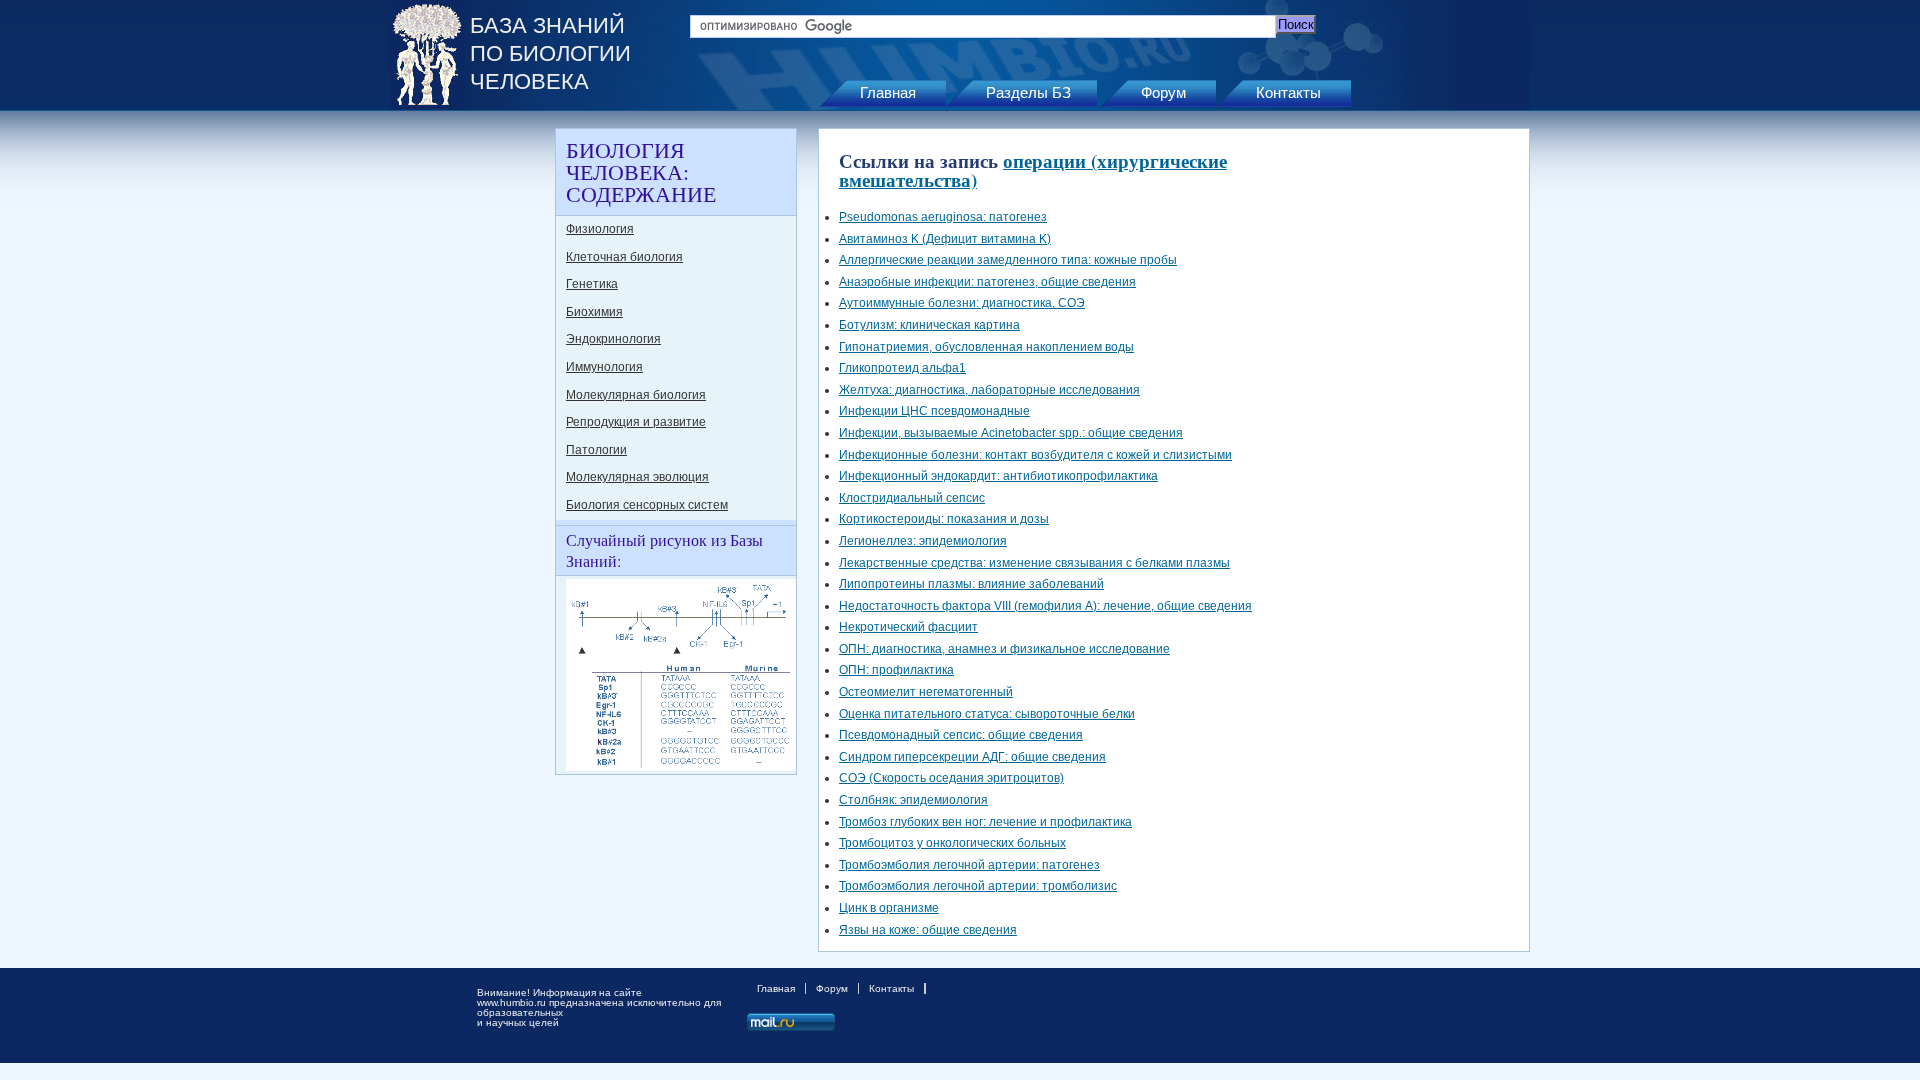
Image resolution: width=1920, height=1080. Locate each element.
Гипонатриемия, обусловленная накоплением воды (986, 347)
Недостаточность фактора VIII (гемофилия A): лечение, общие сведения (1045, 606)
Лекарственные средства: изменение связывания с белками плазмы (1034, 563)
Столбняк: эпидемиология (913, 800)
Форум (1163, 92)
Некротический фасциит (908, 627)
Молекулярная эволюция (637, 477)
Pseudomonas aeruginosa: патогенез (943, 217)
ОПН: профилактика (896, 670)
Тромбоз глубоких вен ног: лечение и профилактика (985, 822)
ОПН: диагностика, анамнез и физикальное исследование (1004, 649)
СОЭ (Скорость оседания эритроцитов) (951, 778)
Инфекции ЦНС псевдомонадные (934, 411)
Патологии (596, 450)
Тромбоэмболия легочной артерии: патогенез (969, 865)
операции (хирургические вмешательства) (1033, 170)
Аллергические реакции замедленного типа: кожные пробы (1008, 260)
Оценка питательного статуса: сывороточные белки (987, 714)
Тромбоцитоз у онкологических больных (952, 843)
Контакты (1288, 92)
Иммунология (604, 367)
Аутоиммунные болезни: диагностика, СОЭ (962, 303)
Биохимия (594, 312)
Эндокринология (613, 339)
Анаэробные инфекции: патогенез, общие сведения (987, 282)
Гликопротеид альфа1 (902, 368)
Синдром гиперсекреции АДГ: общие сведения (972, 757)
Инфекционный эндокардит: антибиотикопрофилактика (998, 476)
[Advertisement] (470, 428)
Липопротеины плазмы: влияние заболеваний (971, 584)
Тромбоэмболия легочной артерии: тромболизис (978, 886)
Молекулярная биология (636, 395)
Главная (888, 92)
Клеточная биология (624, 257)
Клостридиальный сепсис (912, 498)
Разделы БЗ (1028, 92)
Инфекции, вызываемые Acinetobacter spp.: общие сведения (1011, 433)
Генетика (592, 284)
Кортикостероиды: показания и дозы (944, 519)
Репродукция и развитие (636, 422)
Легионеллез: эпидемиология (923, 541)
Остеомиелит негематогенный (926, 692)
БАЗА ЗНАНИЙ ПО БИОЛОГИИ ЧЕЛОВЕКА (550, 53)
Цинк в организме (889, 908)
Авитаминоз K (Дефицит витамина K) (945, 239)
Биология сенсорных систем (647, 505)
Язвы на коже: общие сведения (928, 930)
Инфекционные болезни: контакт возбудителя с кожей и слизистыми (1035, 455)
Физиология (600, 229)
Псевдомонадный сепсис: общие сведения (961, 735)
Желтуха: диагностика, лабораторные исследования (989, 390)
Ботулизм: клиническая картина (929, 325)
